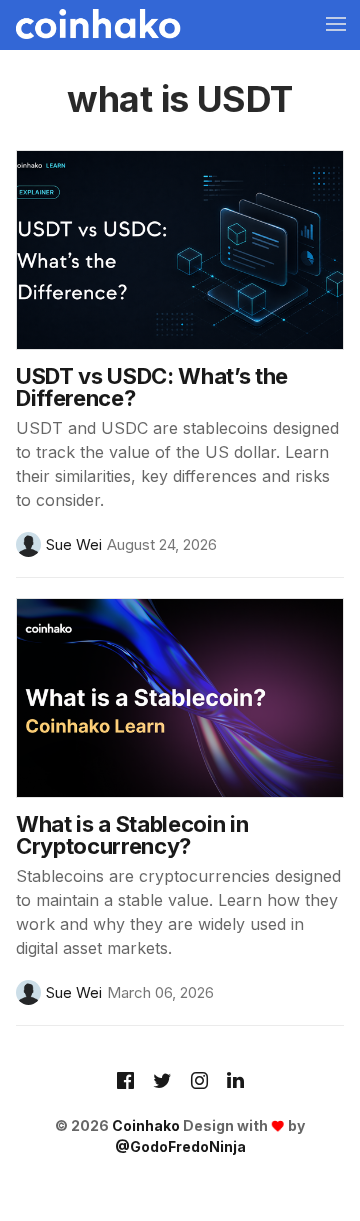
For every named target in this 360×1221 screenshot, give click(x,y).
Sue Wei (74, 544)
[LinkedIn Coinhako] (235, 1082)
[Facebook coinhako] (125, 1082)
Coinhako (146, 1125)
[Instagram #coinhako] (199, 1082)
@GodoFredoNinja (180, 1146)
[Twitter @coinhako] (162, 1082)
